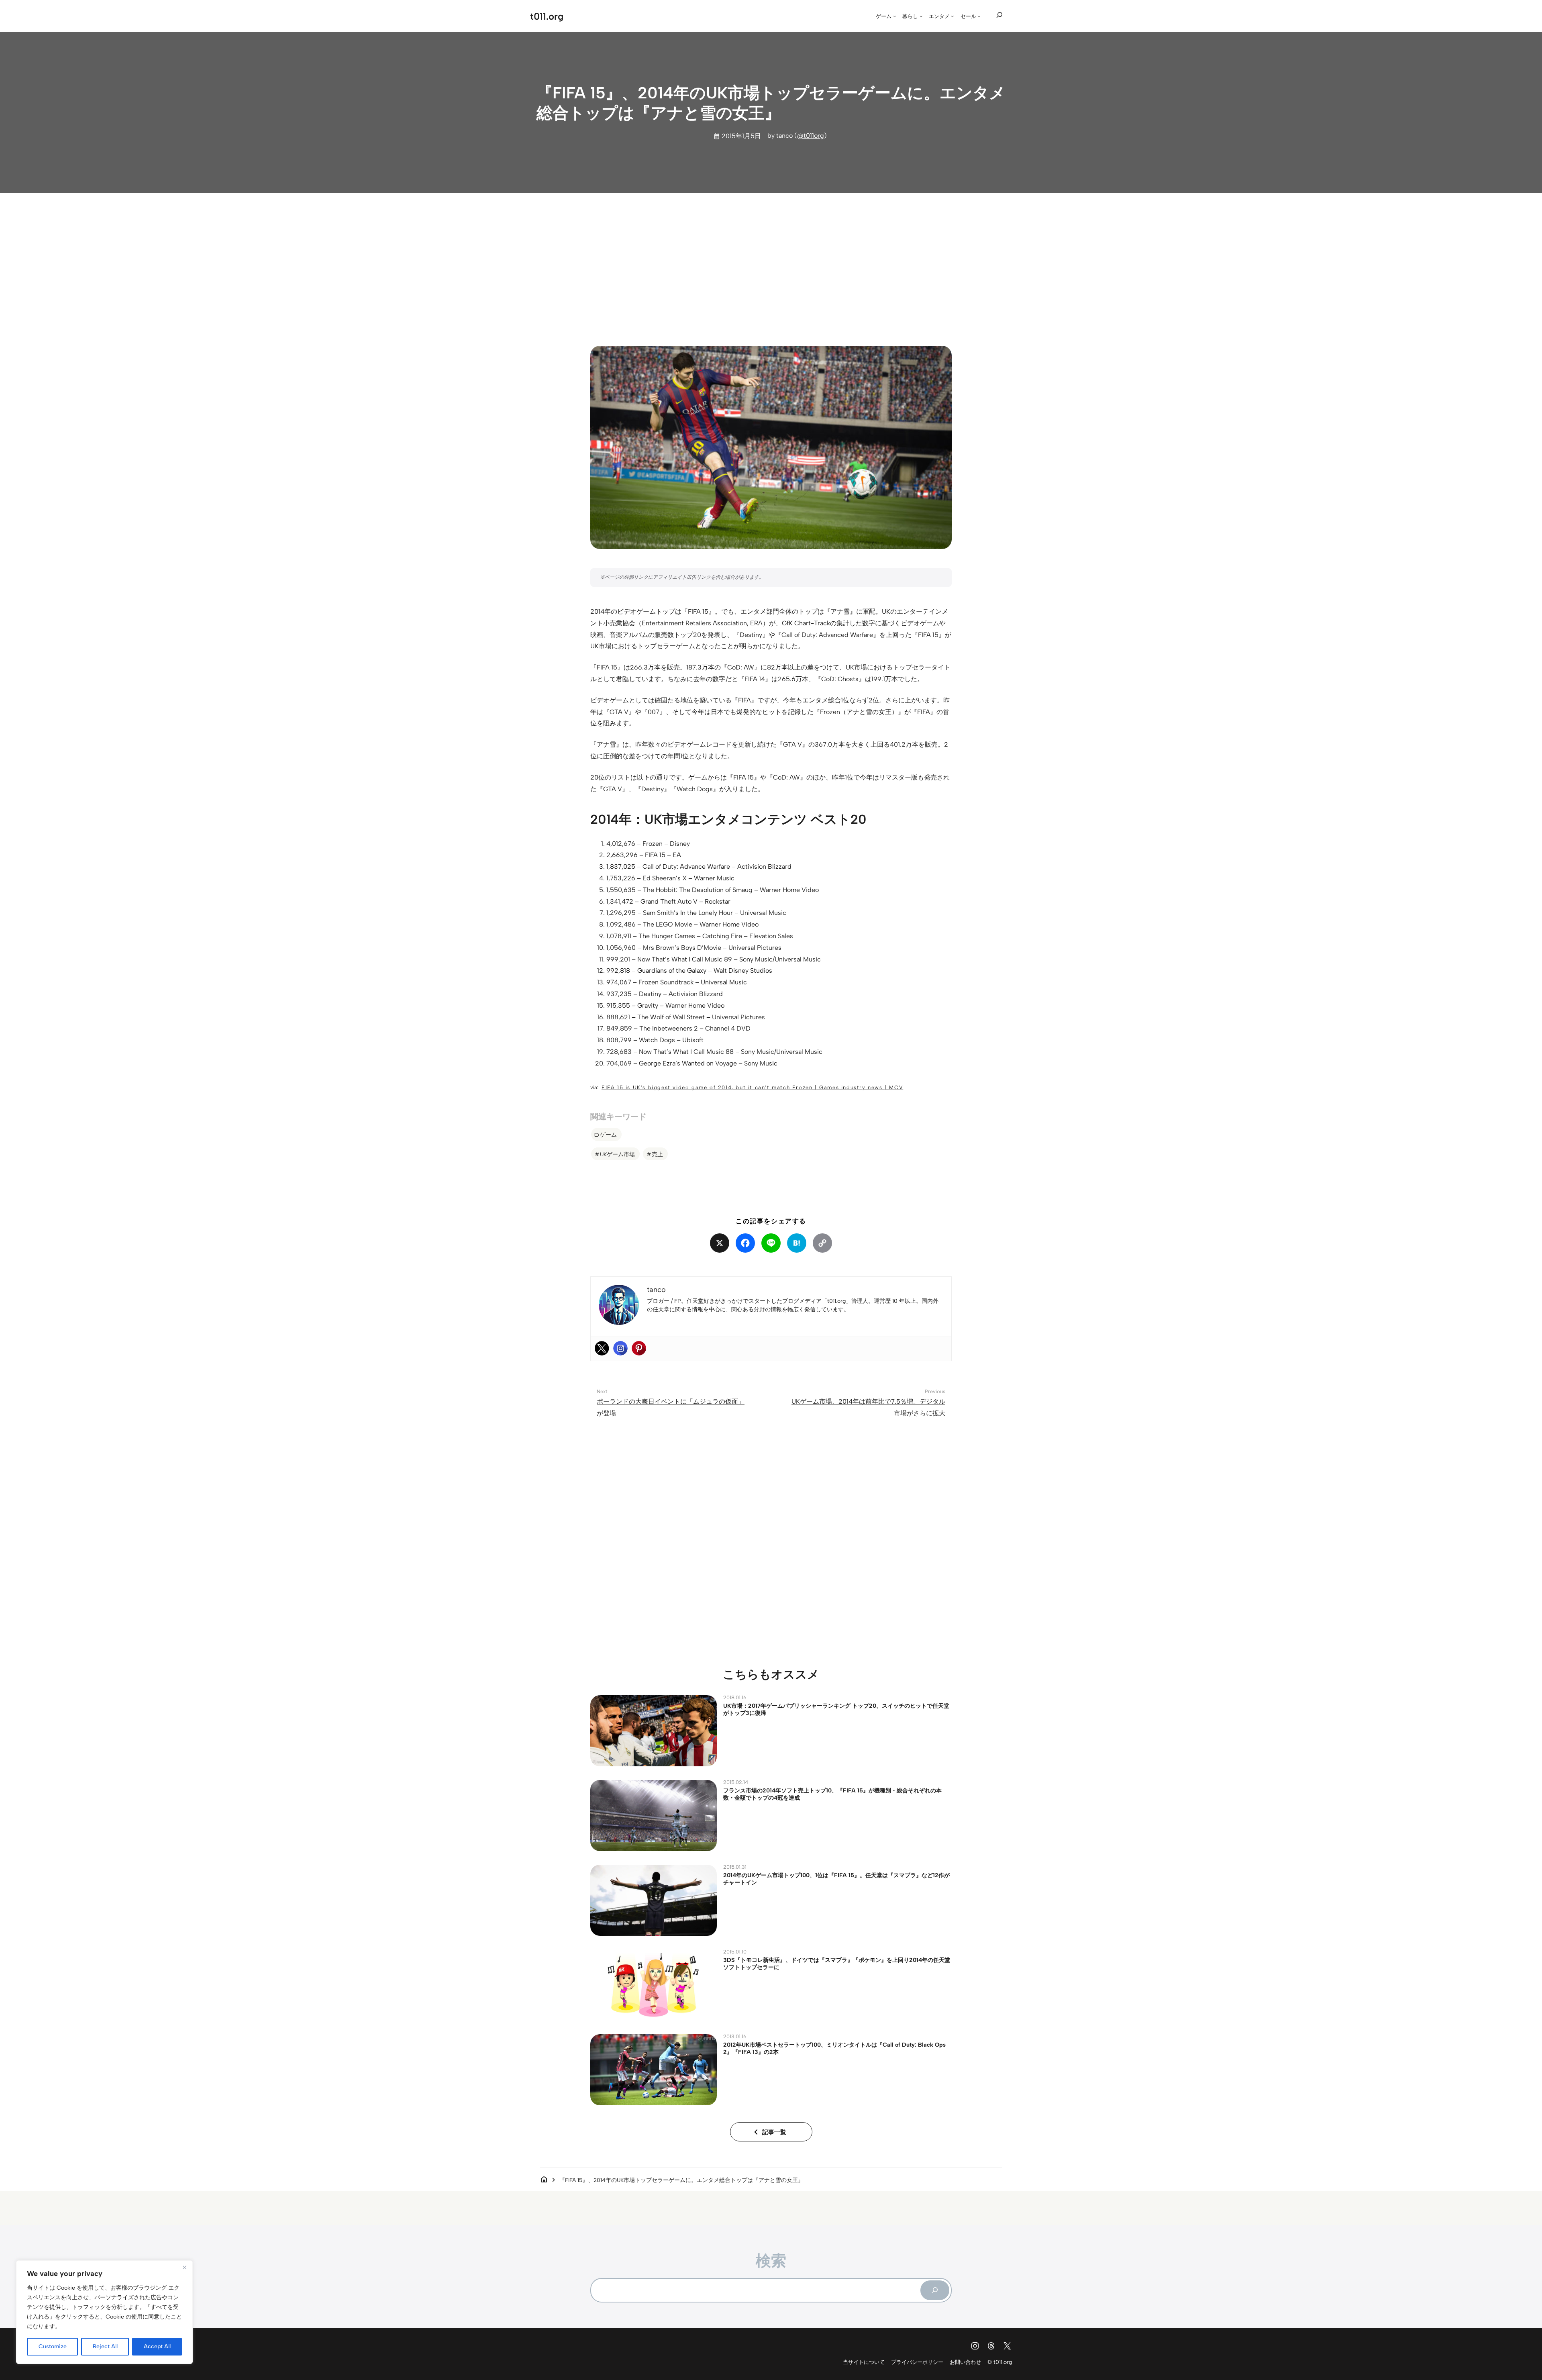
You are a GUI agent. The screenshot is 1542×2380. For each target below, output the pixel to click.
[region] (104, 2312)
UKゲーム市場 (617, 1154)
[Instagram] (620, 1348)
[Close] (184, 2267)
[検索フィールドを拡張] (999, 15)
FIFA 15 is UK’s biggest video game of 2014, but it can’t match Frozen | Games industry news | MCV (752, 1087)
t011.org (547, 16)
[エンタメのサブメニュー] (953, 16)
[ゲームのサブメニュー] (895, 16)
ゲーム (608, 1135)
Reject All (105, 2346)
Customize (53, 2346)
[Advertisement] (771, 262)
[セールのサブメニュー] (979, 16)
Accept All (157, 2346)
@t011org (811, 136)
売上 (657, 1154)
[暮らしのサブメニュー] (921, 16)
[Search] (935, 2290)
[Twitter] (602, 1348)
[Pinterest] (639, 1348)
